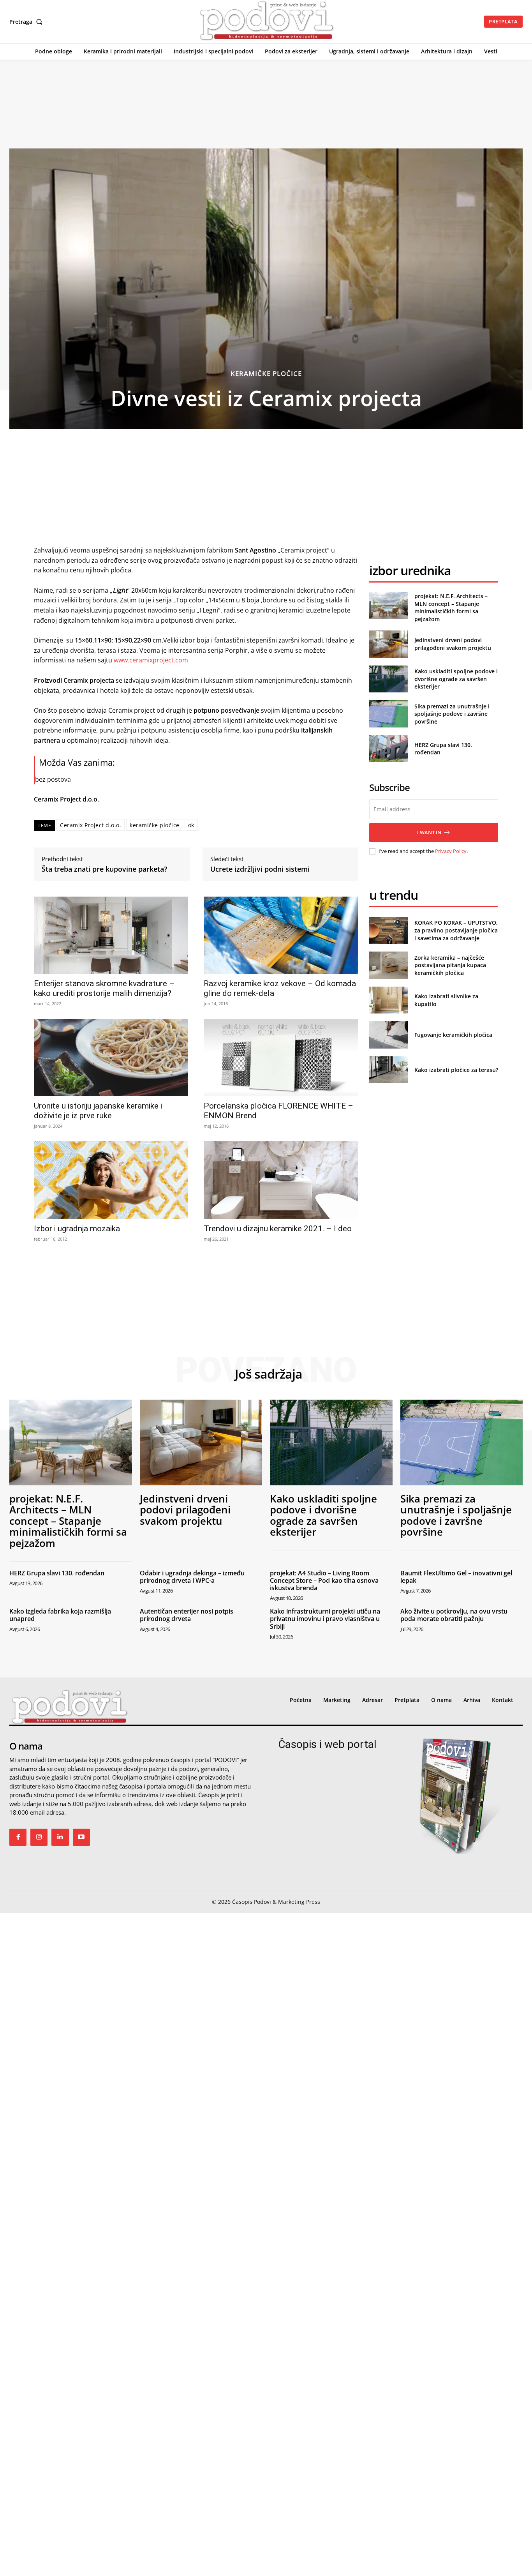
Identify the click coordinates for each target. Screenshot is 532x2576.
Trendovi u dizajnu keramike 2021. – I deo (278, 1229)
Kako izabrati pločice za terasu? (456, 1070)
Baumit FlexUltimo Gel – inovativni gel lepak (456, 1577)
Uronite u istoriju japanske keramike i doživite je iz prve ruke (98, 1111)
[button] (27, 22)
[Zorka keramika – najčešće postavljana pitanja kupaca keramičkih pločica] (388, 965)
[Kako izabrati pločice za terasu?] (388, 1070)
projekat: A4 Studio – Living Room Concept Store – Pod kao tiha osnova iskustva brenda (324, 1580)
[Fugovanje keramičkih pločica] (388, 1035)
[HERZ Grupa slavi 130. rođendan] (388, 749)
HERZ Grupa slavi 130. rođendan (57, 1573)
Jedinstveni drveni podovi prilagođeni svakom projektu (453, 644)
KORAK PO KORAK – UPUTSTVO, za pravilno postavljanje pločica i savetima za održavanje (456, 930)
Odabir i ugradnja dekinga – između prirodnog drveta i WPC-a (192, 1577)
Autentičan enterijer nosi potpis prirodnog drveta (187, 1615)
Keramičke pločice (266, 373)
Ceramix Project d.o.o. (91, 825)
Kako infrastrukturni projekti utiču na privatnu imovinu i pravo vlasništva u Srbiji (325, 1619)
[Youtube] (81, 1837)
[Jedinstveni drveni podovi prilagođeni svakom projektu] (388, 644)
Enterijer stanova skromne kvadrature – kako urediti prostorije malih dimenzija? (104, 988)
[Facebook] (18, 1837)
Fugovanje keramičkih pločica (453, 1035)
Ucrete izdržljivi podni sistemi (260, 869)
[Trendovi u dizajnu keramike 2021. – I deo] (281, 1180)
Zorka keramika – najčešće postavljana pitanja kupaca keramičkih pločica (450, 965)
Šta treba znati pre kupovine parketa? (104, 869)
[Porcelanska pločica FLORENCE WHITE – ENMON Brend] (281, 1058)
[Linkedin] (60, 1837)
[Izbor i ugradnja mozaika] (111, 1180)
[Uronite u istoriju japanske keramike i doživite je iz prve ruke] (111, 1058)
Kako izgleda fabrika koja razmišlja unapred (60, 1615)
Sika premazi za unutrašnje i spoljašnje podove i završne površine (452, 714)
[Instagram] (39, 1837)
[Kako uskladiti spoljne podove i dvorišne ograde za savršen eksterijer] (388, 679)
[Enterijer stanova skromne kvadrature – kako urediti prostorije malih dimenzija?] (111, 935)
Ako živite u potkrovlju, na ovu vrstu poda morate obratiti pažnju (454, 1615)
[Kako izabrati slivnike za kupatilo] (388, 1000)
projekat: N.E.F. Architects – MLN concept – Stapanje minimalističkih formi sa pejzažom (451, 607)
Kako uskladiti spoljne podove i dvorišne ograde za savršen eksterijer (456, 679)
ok (191, 825)
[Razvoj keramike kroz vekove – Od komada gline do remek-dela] (281, 935)
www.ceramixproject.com (151, 660)
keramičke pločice (155, 825)
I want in (429, 832)
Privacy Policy (451, 851)
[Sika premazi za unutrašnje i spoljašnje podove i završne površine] (388, 714)
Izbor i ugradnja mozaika (77, 1229)
